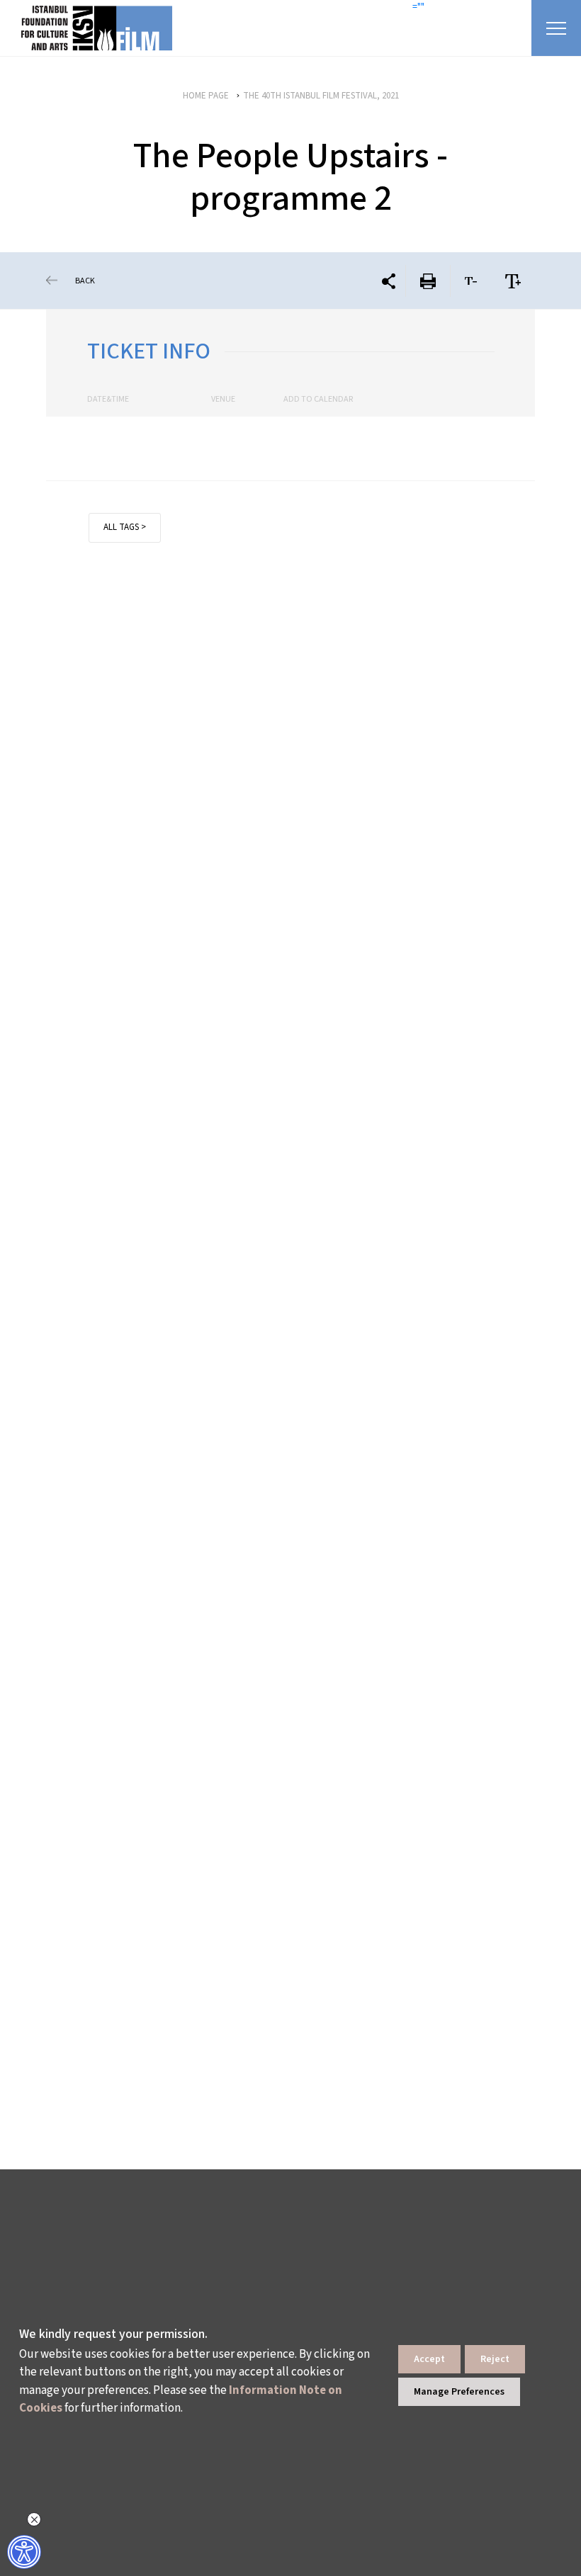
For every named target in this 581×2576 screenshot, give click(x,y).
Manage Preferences (459, 2392)
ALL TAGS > (125, 527)
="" (418, 7)
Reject (495, 2359)
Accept (429, 2359)
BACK (85, 281)
